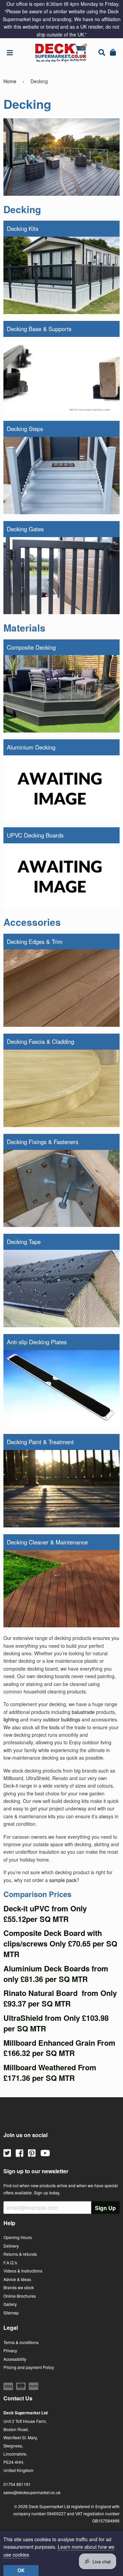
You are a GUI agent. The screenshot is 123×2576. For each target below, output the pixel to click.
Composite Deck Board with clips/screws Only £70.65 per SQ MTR (60, 1943)
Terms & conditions (21, 2342)
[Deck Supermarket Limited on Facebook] (19, 2152)
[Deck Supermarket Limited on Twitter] (7, 2152)
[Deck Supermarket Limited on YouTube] (45, 2152)
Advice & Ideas (17, 2279)
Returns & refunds (20, 2254)
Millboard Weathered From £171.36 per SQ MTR (50, 2072)
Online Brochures (20, 2296)
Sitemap (11, 2313)
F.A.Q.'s (10, 2262)
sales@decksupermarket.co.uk (32, 2492)
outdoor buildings (62, 1719)
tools (54, 1727)
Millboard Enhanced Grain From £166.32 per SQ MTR (59, 2048)
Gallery (10, 2304)
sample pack (63, 1880)
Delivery (11, 2246)
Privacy (10, 2350)
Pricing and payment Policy (29, 2367)
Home (10, 81)
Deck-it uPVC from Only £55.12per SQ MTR (45, 1914)
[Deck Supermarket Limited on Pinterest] (32, 2152)
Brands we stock (19, 2287)
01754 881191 (17, 2484)
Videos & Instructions (23, 2271)
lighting (11, 1719)
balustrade (83, 1712)
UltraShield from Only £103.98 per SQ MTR (56, 2023)
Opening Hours (18, 2237)
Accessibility (15, 2359)
